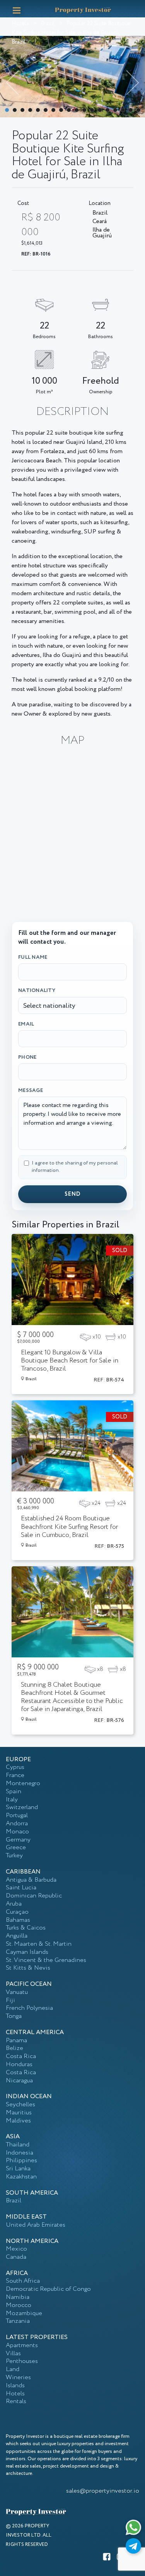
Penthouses (22, 2361)
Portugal (17, 1815)
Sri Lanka (18, 2169)
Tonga (14, 2016)
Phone (27, 1057)
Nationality (37, 990)
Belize (14, 2048)
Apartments (22, 2345)
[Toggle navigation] (17, 10)
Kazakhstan (21, 2177)
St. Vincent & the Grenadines (46, 1960)
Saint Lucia (21, 1888)
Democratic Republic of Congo (48, 2289)
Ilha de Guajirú (102, 234)
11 (84, 110)
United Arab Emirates (36, 2225)
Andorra (17, 1824)
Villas (13, 2353)
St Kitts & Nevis (28, 1968)
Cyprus (15, 1767)
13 (100, 110)
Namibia (18, 2297)
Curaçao (17, 1912)
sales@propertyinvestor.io (103, 2491)
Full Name (33, 957)
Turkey (14, 1856)
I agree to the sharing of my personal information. (75, 1167)
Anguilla (17, 1936)
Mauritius (19, 2113)
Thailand (18, 2145)
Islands (15, 2386)
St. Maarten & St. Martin (39, 1944)
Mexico (16, 2249)
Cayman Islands (27, 1952)
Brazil (48, 24)
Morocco (19, 2305)
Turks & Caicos (26, 1928)
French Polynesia (29, 2008)
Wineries (18, 2377)
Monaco (17, 1832)
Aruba (14, 1904)
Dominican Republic (34, 1896)
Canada (16, 2257)
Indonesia (20, 2153)
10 (77, 110)
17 (131, 110)
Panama (16, 2040)
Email (26, 1024)
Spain (14, 1792)
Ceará (100, 222)
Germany (18, 1840)
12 (92, 110)
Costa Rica (21, 2056)
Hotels (20, 24)
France (15, 1775)
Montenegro (23, 1783)
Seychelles (20, 2105)
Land (13, 2369)
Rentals (16, 2401)
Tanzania (18, 2321)
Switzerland (22, 1807)
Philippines (21, 2160)
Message (31, 1090)
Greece (16, 1847)
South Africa (23, 2281)
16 (123, 110)
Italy (12, 1800)
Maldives (18, 2121)
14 (107, 110)
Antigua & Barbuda (31, 1880)
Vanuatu (17, 1992)
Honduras (19, 2064)
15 (115, 110)
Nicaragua (19, 2081)
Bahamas (18, 1920)
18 (138, 110)
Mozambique (24, 2313)
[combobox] (72, 1005)
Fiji (10, 2000)
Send (73, 1194)
